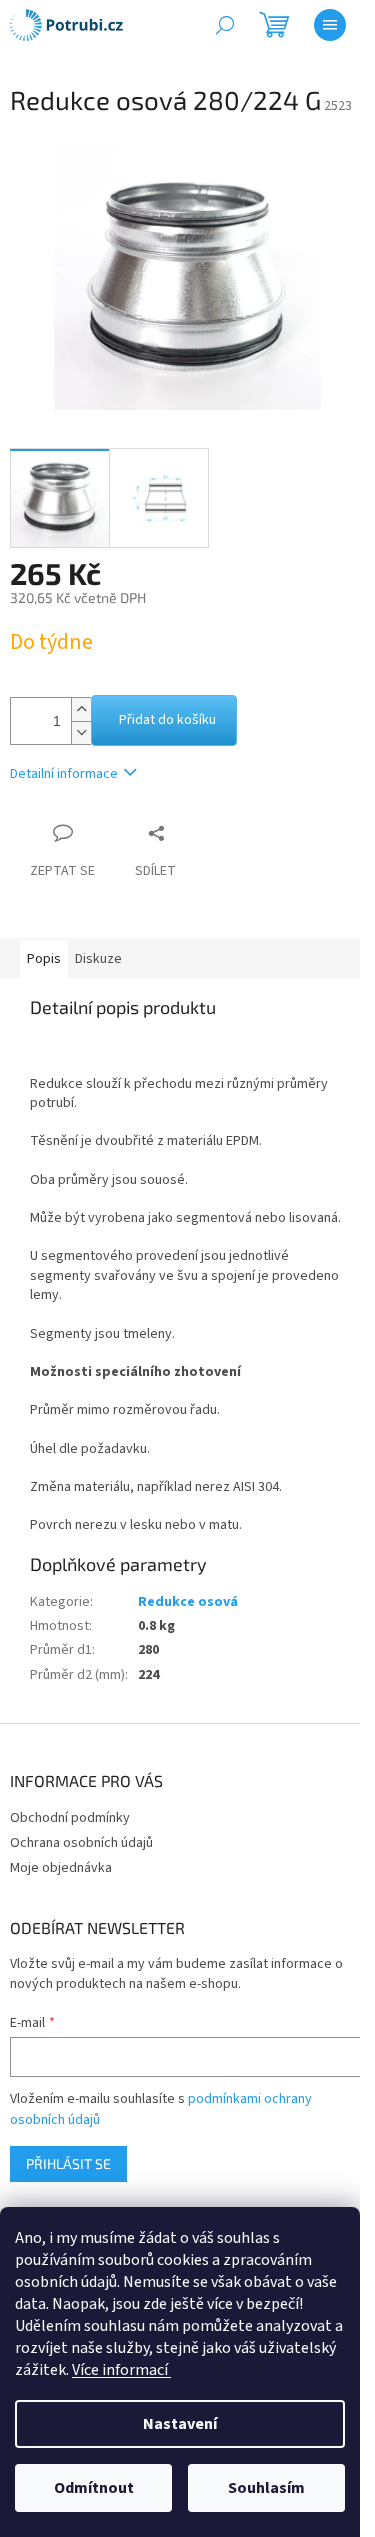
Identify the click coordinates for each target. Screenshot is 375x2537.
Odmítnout (94, 2488)
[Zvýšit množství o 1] (81, 709)
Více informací (121, 2370)
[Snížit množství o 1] (81, 732)
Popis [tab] (44, 959)
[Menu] (330, 25)
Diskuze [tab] (98, 959)
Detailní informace (64, 774)
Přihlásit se (68, 2163)
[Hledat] (225, 25)
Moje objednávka (61, 1868)
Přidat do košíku (167, 720)
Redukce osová (188, 1602)
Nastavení (180, 2424)
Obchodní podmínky (70, 1818)
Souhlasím (266, 2488)
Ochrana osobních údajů (81, 1843)
